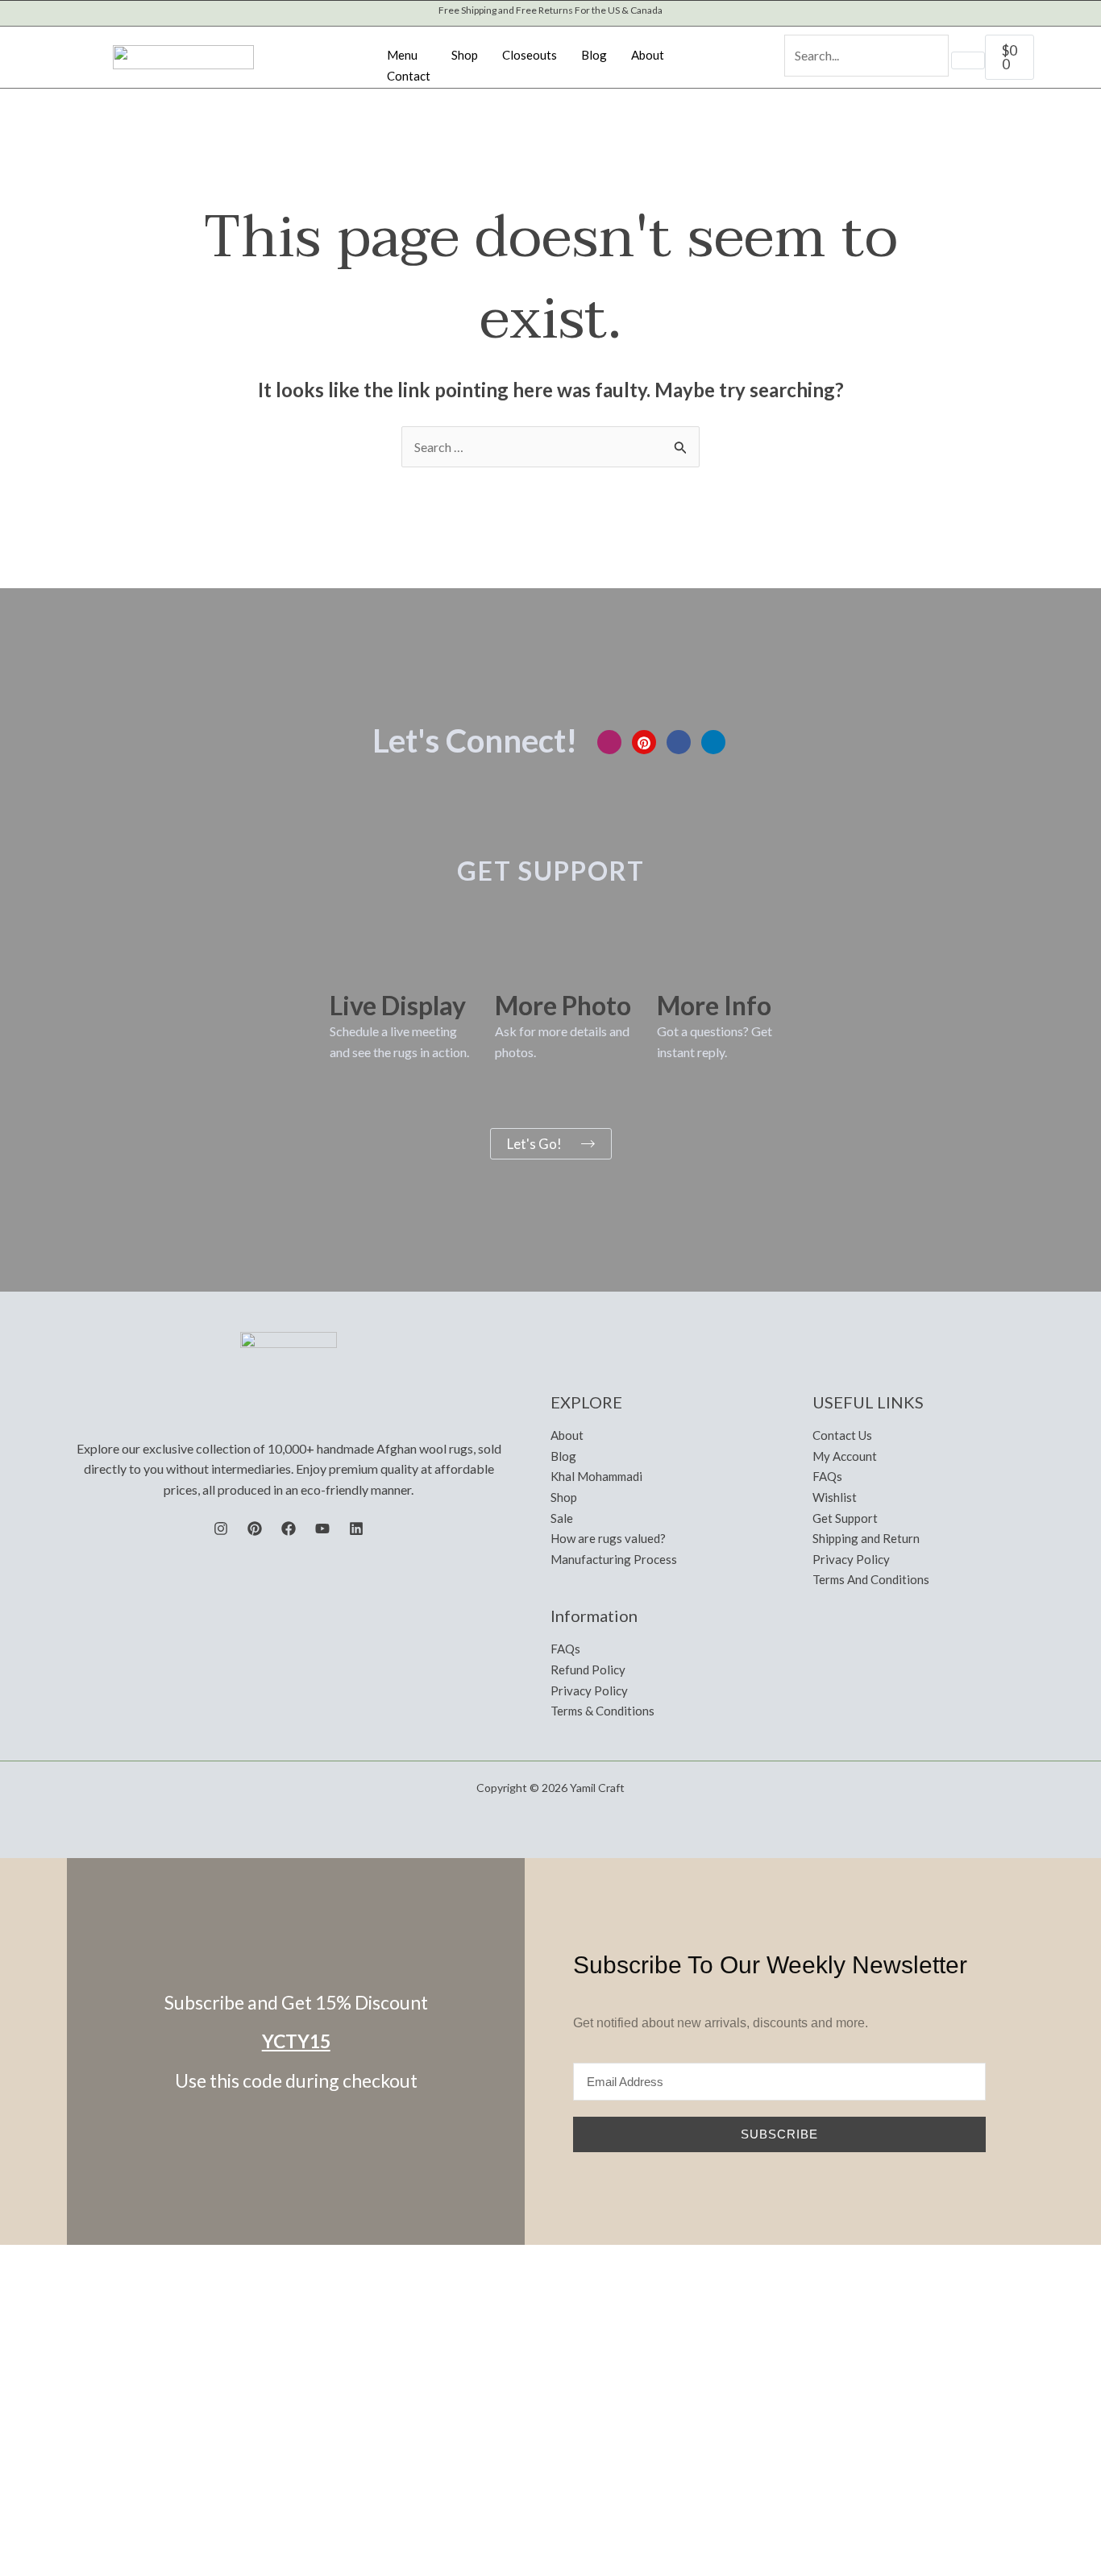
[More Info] (677, 964)
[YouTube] (322, 1529)
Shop (465, 55)
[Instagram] (609, 742)
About (648, 55)
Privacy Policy (589, 1690)
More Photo (563, 1005)
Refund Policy (588, 1670)
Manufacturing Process (614, 1559)
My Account (845, 1456)
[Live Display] (350, 964)
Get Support (845, 1518)
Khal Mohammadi (596, 1476)
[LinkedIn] (713, 742)
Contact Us (842, 1435)
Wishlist (835, 1497)
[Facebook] (679, 742)
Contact (409, 76)
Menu (402, 55)
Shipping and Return (866, 1538)
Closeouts (530, 55)
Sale (562, 1518)
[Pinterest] (644, 742)
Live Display (398, 1005)
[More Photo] (515, 964)
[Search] (968, 60)
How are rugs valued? (608, 1538)
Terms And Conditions (871, 1579)
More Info (714, 1005)
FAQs (565, 1649)
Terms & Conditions (602, 1711)
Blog (594, 55)
